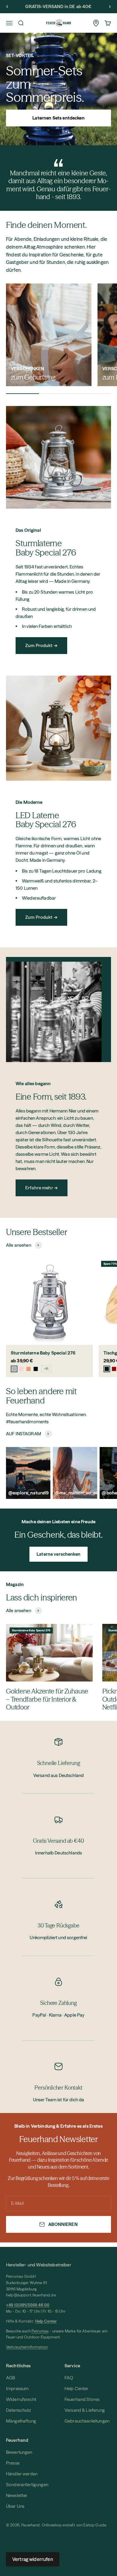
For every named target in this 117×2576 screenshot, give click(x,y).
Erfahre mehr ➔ (42, 1188)
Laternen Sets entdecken (58, 118)
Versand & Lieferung (85, 2410)
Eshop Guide (95, 2525)
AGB (10, 2378)
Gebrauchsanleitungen (87, 2421)
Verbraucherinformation (27, 2347)
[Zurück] (7, 7)
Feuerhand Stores (82, 2399)
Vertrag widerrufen (33, 2559)
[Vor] (110, 7)
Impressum (17, 2388)
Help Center (76, 2388)
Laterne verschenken (58, 1554)
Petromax (40, 2331)
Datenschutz (19, 2410)
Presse (13, 2463)
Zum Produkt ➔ (41, 645)
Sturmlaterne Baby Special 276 (43, 1353)
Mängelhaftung (21, 2421)
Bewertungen (19, 2452)
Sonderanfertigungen (27, 2485)
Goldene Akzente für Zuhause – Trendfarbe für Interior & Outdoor (47, 1699)
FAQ (69, 2378)
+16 (46, 1369)
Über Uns (15, 2506)
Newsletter (17, 2495)
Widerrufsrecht (21, 2399)
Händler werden (22, 2474)
